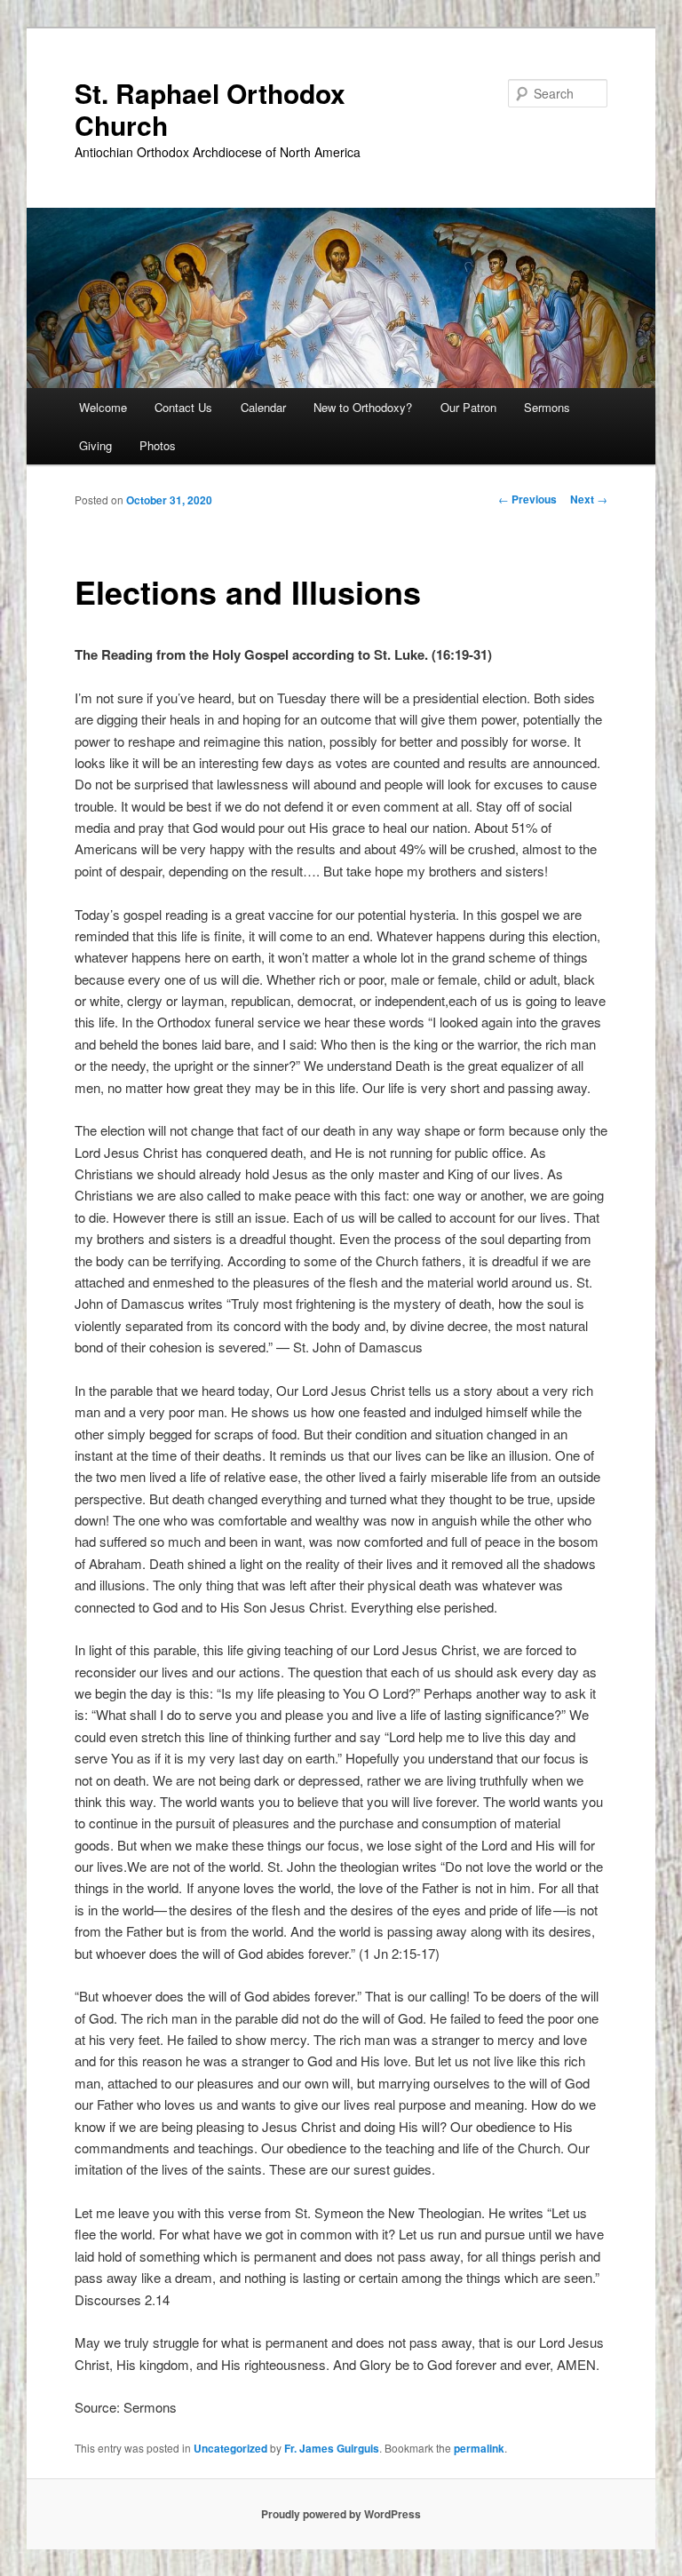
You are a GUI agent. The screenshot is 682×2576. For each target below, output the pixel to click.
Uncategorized (230, 2448)
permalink (479, 2448)
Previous (527, 499)
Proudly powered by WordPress (341, 2514)
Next (589, 499)
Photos (158, 445)
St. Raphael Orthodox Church (210, 109)
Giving (95, 445)
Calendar (263, 407)
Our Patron (468, 407)
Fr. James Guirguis (332, 2448)
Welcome (103, 407)
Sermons (547, 407)
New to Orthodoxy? (363, 407)
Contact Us (183, 407)
